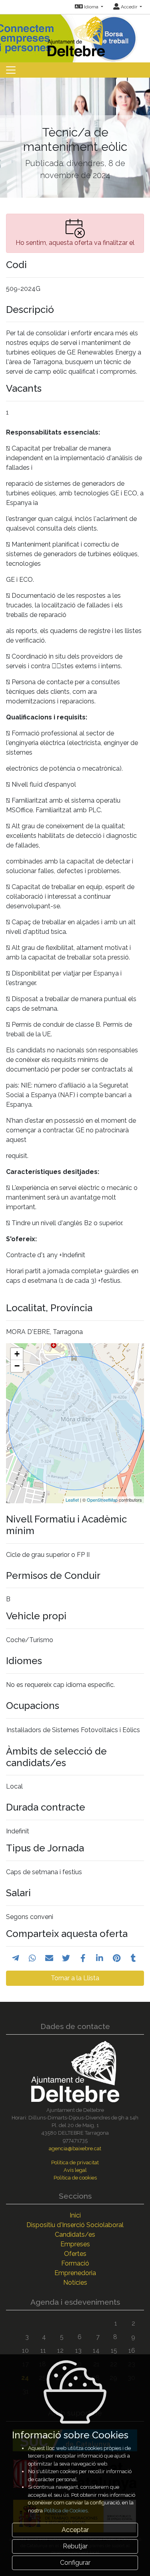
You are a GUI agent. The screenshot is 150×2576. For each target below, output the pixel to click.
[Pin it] (117, 1958)
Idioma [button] (91, 7)
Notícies (75, 2283)
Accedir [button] (129, 7)
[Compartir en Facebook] (83, 1958)
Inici (75, 2215)
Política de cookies (75, 2178)
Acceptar (75, 2530)
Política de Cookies (66, 2511)
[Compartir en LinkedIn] (100, 1958)
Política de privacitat (75, 2162)
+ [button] (17, 1354)
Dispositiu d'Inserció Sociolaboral (75, 2225)
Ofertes (75, 2254)
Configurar (75, 2563)
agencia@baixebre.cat (75, 2148)
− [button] (17, 1366)
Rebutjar (75, 2546)
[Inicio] (75, 35)
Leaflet (72, 1500)
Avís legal (75, 2170)
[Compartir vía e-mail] (49, 1958)
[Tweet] (66, 1958)
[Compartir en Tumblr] (133, 1958)
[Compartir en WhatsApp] (32, 1958)
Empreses (75, 2244)
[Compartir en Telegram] (16, 1958)
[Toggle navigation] (11, 70)
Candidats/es (75, 2234)
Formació (75, 2263)
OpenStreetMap (102, 1500)
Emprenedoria (75, 2273)
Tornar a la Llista (75, 1978)
